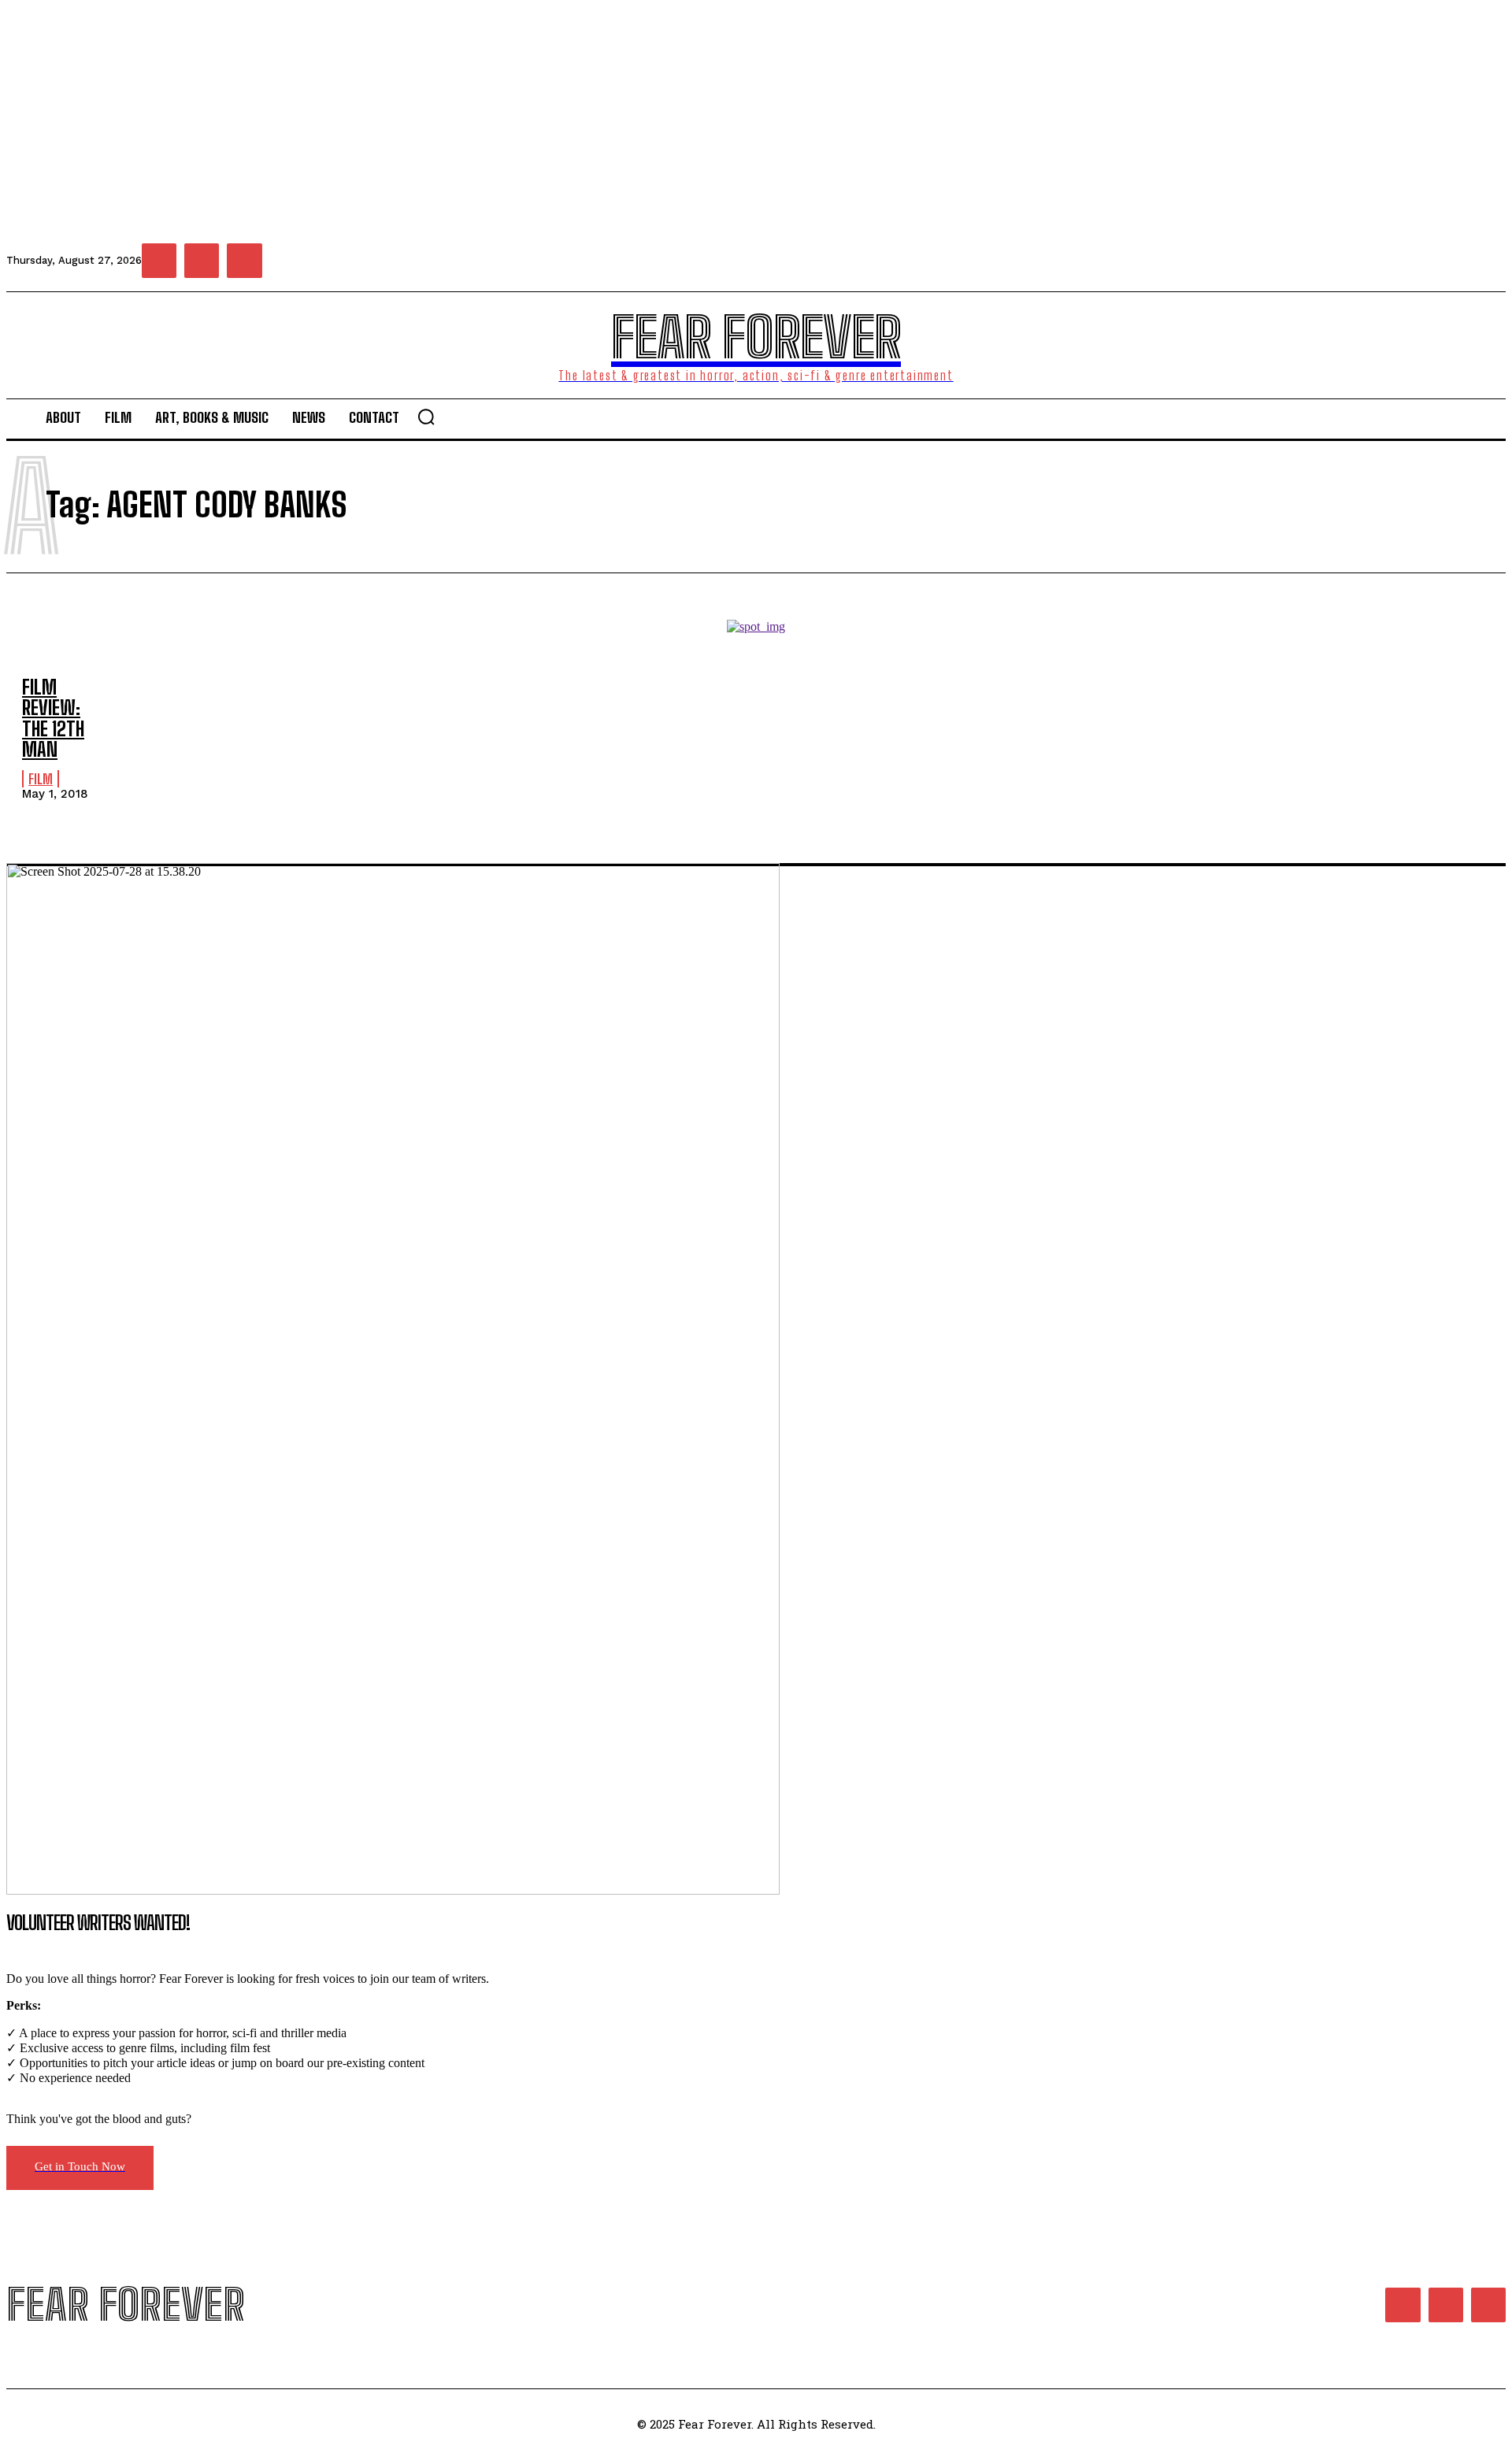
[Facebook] (159, 261)
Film (41, 779)
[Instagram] (202, 261)
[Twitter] (244, 261)
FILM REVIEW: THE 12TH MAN (53, 718)
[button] (426, 417)
